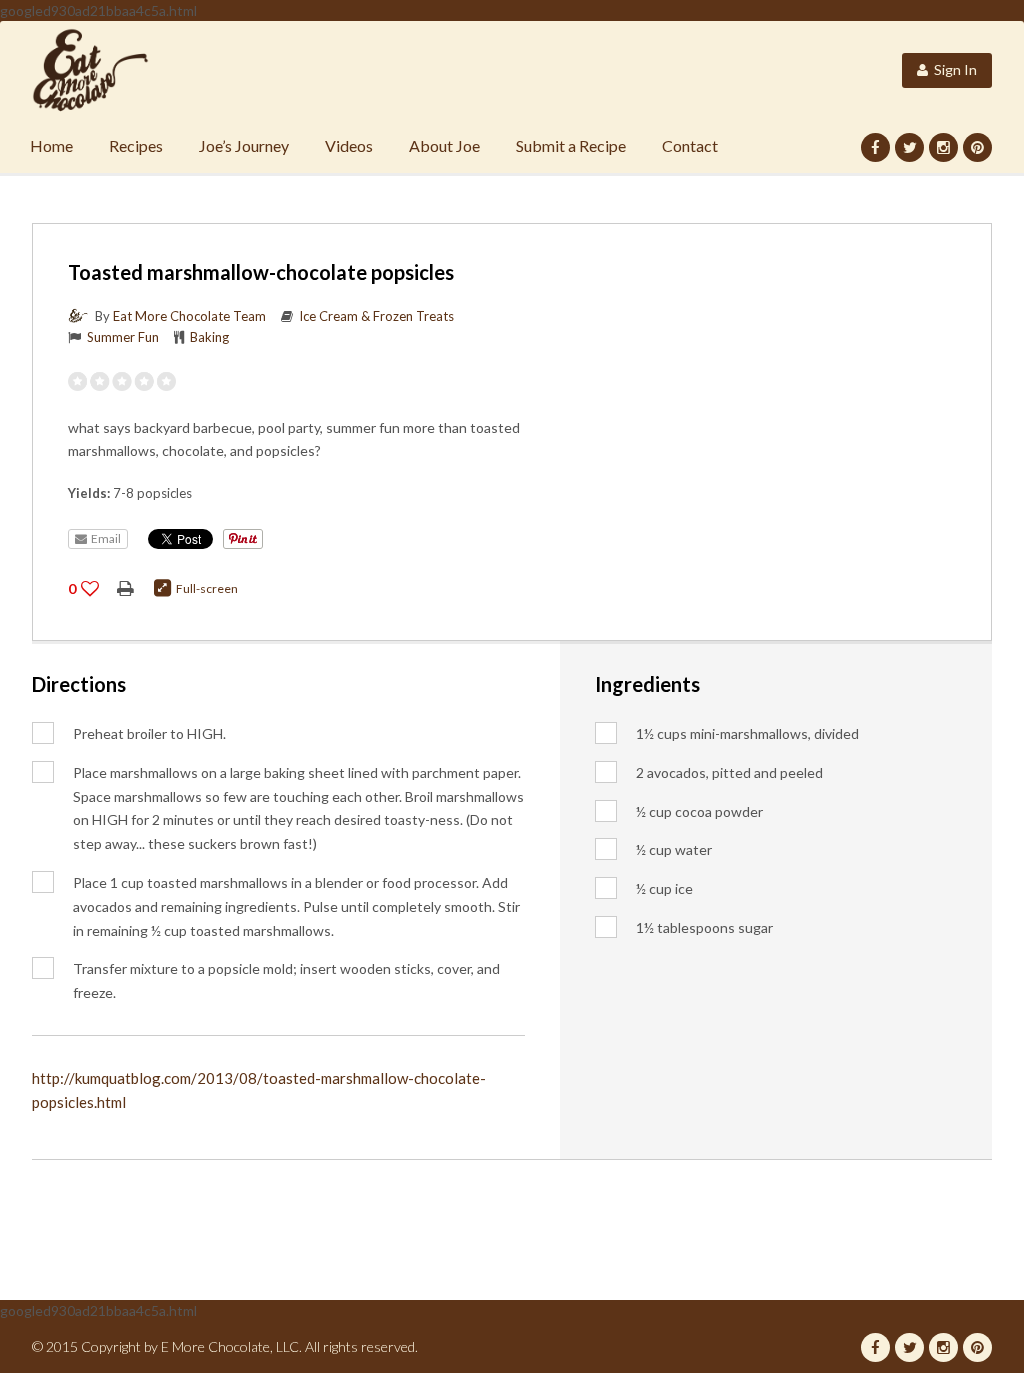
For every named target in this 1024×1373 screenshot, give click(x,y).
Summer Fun (123, 337)
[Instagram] (943, 147)
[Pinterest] (977, 147)
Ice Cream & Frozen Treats (376, 316)
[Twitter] (909, 147)
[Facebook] (875, 147)
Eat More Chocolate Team (189, 316)
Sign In (952, 69)
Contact (690, 145)
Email (104, 538)
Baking (209, 337)
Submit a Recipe (571, 145)
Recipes (136, 145)
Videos (349, 145)
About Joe (444, 145)
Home (51, 145)
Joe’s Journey (244, 145)
